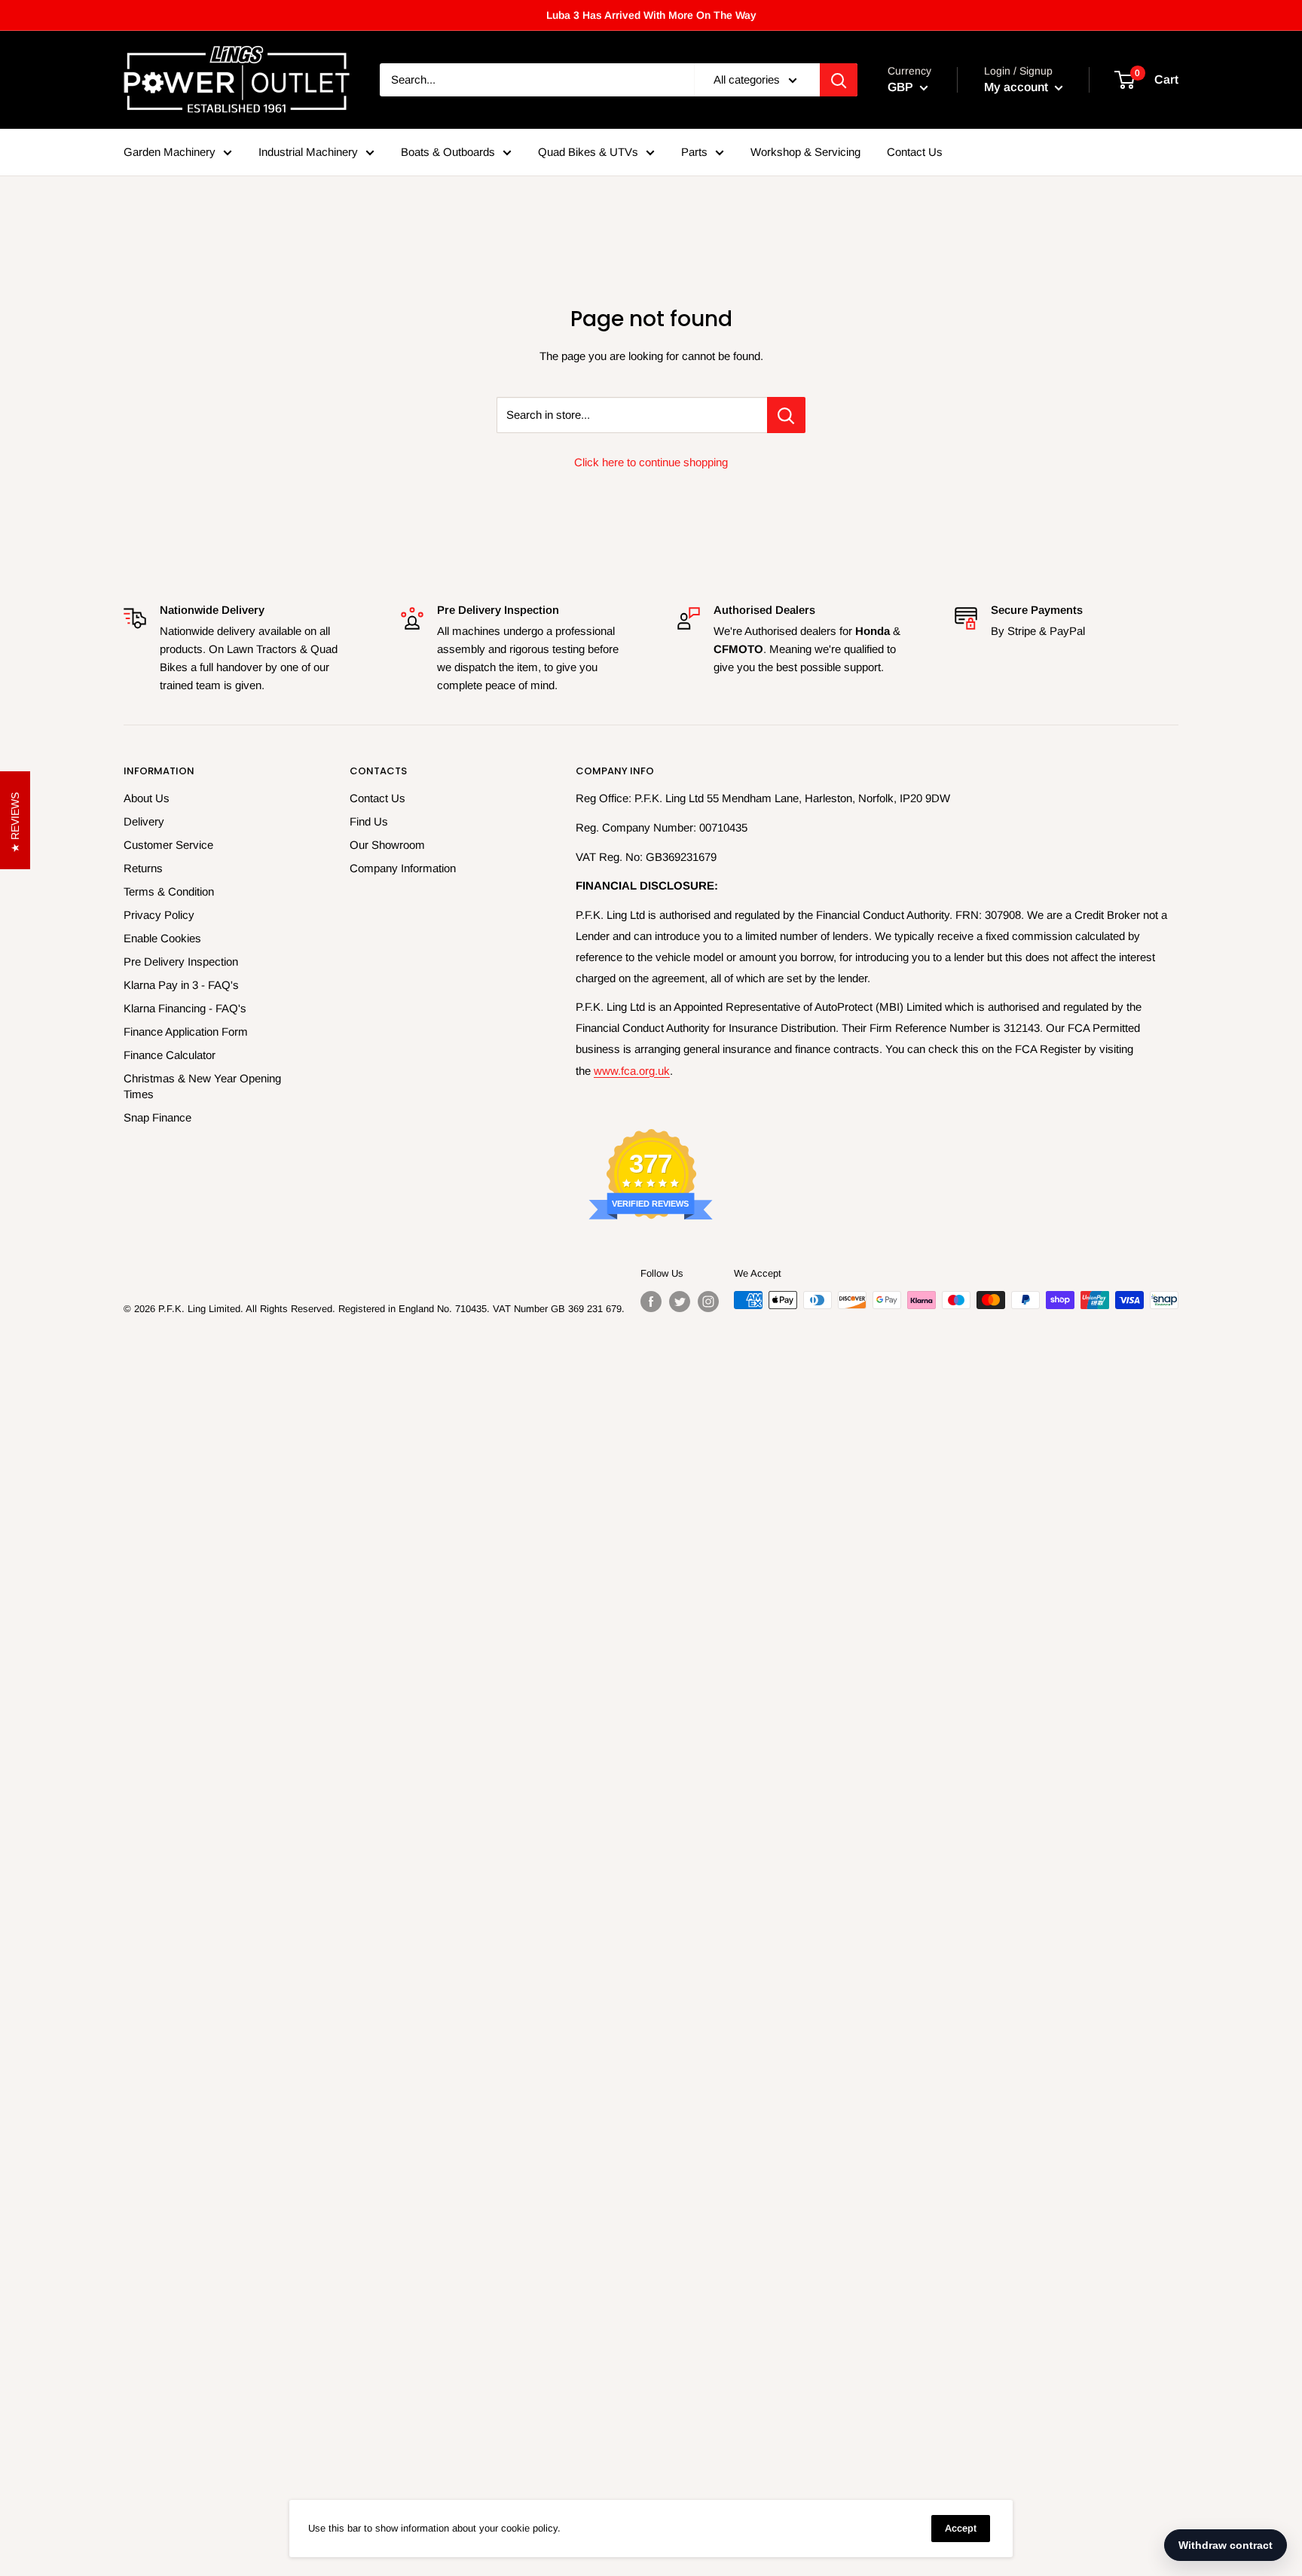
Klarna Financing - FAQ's (185, 1008)
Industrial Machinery (308, 152)
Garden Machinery (170, 152)
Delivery (144, 821)
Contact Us (915, 152)
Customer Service (168, 845)
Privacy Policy (159, 915)
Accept (961, 2528)
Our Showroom (387, 845)
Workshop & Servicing (805, 152)
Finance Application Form (186, 1032)
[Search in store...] (786, 415)
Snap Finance (157, 1117)
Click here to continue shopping (651, 462)
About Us (147, 798)
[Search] (839, 80)
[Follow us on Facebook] (651, 1302)
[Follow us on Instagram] (708, 1302)
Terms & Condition (169, 891)
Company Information (403, 868)
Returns (143, 868)
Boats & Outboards (448, 152)
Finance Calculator (170, 1055)
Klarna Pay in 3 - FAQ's (181, 985)
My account (1018, 87)
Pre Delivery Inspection (181, 961)
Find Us (369, 821)
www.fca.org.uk (632, 1071)
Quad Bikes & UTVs (588, 152)
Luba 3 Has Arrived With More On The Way (651, 15)
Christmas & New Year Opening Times (202, 1086)
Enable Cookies (162, 938)
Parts (694, 152)
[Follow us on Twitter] (680, 1302)
